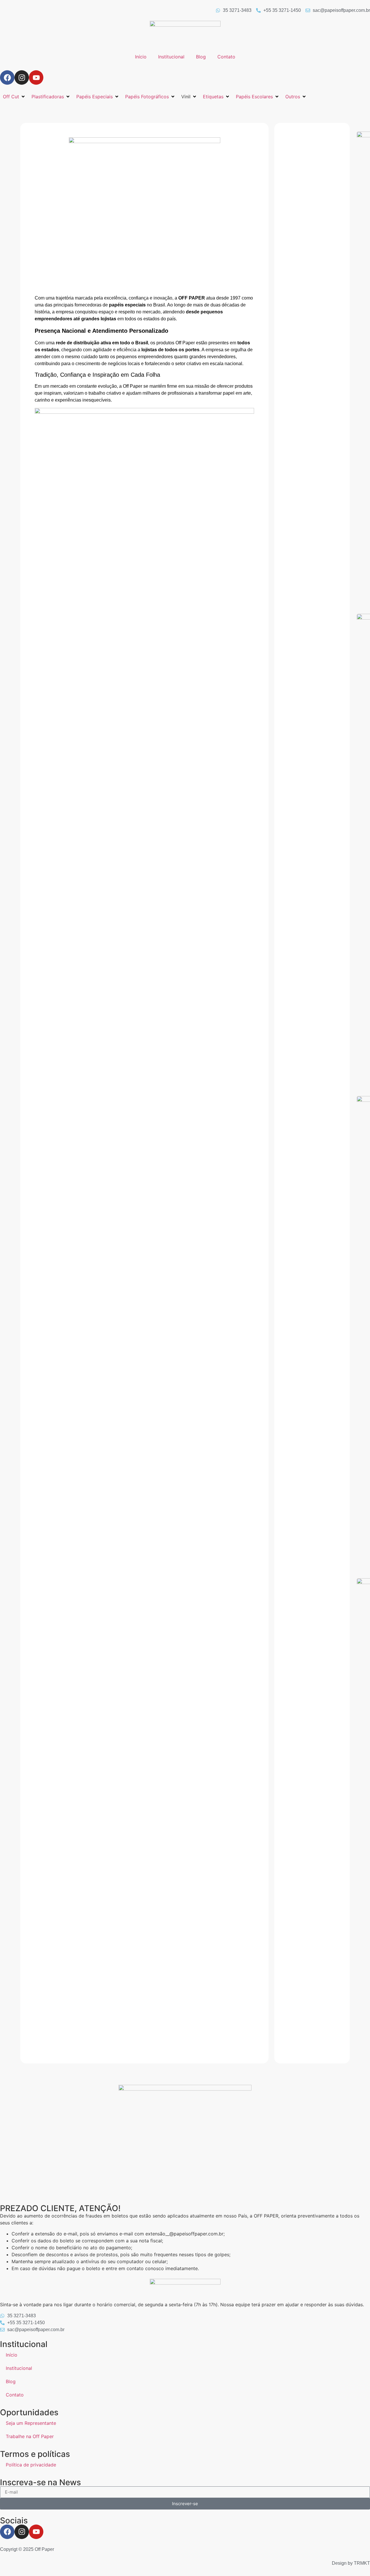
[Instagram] (22, 77)
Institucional (171, 57)
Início (141, 57)
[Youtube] (36, 77)
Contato (226, 57)
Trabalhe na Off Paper (30, 2436)
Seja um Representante (31, 2423)
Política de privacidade (31, 2465)
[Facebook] (7, 77)
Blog (201, 57)
